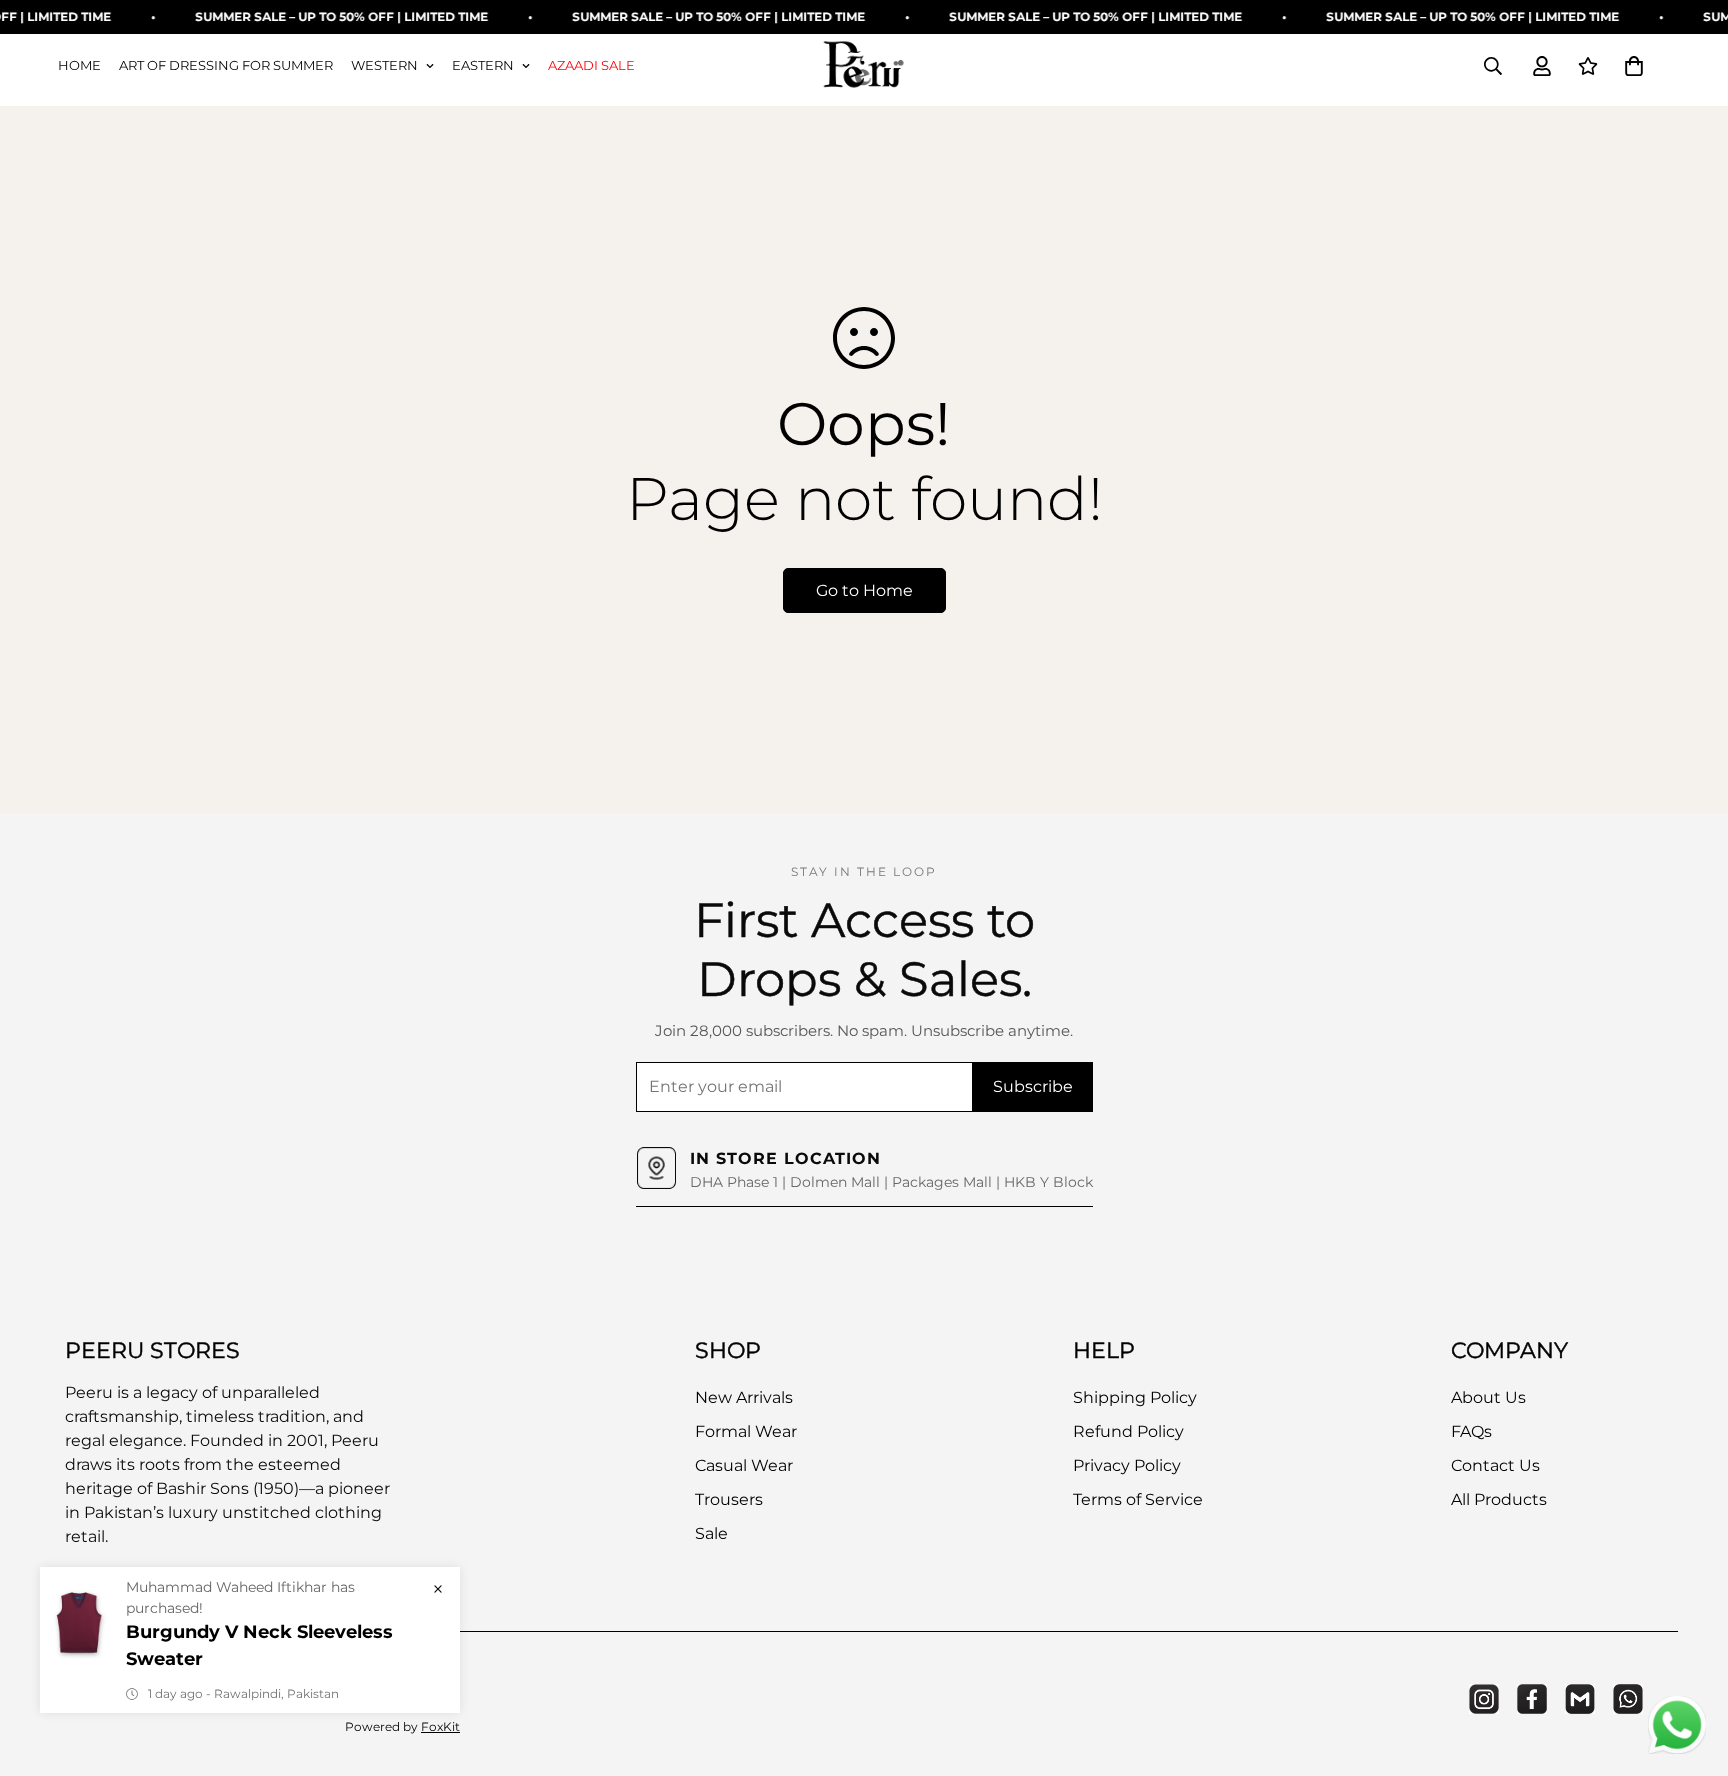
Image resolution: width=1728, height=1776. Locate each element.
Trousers (729, 1499)
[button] (1634, 66)
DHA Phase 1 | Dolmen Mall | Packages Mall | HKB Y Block (891, 1182)
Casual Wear (744, 1465)
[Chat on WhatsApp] (1677, 1725)
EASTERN (483, 65)
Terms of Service (1138, 1499)
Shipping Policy (1135, 1397)
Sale (711, 1533)
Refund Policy (1128, 1431)
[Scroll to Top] (1689, 1667)
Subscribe (1033, 1086)
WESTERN (384, 65)
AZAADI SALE (591, 65)
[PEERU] (864, 66)
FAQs (1471, 1431)
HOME (79, 65)
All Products (1499, 1499)
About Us (1488, 1397)
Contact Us (1495, 1465)
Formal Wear (746, 1431)
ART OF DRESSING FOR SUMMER (226, 65)
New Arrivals (744, 1397)
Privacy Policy (1127, 1465)
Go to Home (864, 590)
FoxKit (440, 1726)
